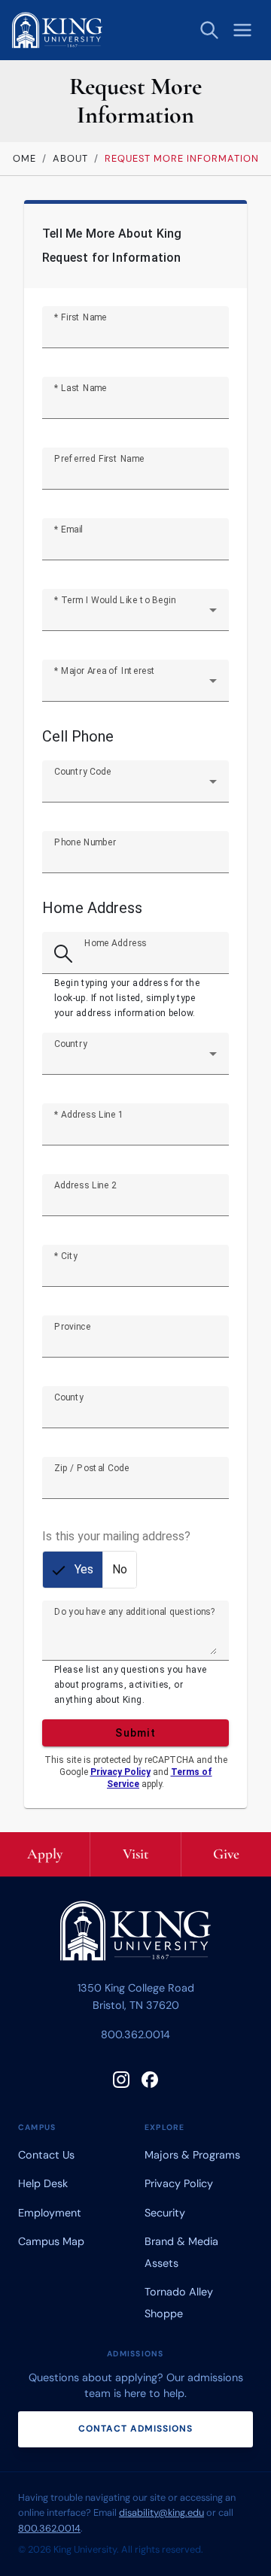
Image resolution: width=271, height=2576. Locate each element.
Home (21, 158)
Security (165, 2213)
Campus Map (51, 2241)
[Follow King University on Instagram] (121, 2080)
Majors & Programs (192, 2155)
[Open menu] (242, 30)
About (70, 158)
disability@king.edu (161, 2512)
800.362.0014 (135, 2034)
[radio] (73, 1570)
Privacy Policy (120, 1772)
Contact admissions (135, 2429)
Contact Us (46, 2155)
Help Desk (43, 2183)
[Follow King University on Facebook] (150, 2080)
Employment (50, 2213)
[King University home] (135, 1934)
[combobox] (135, 616)
